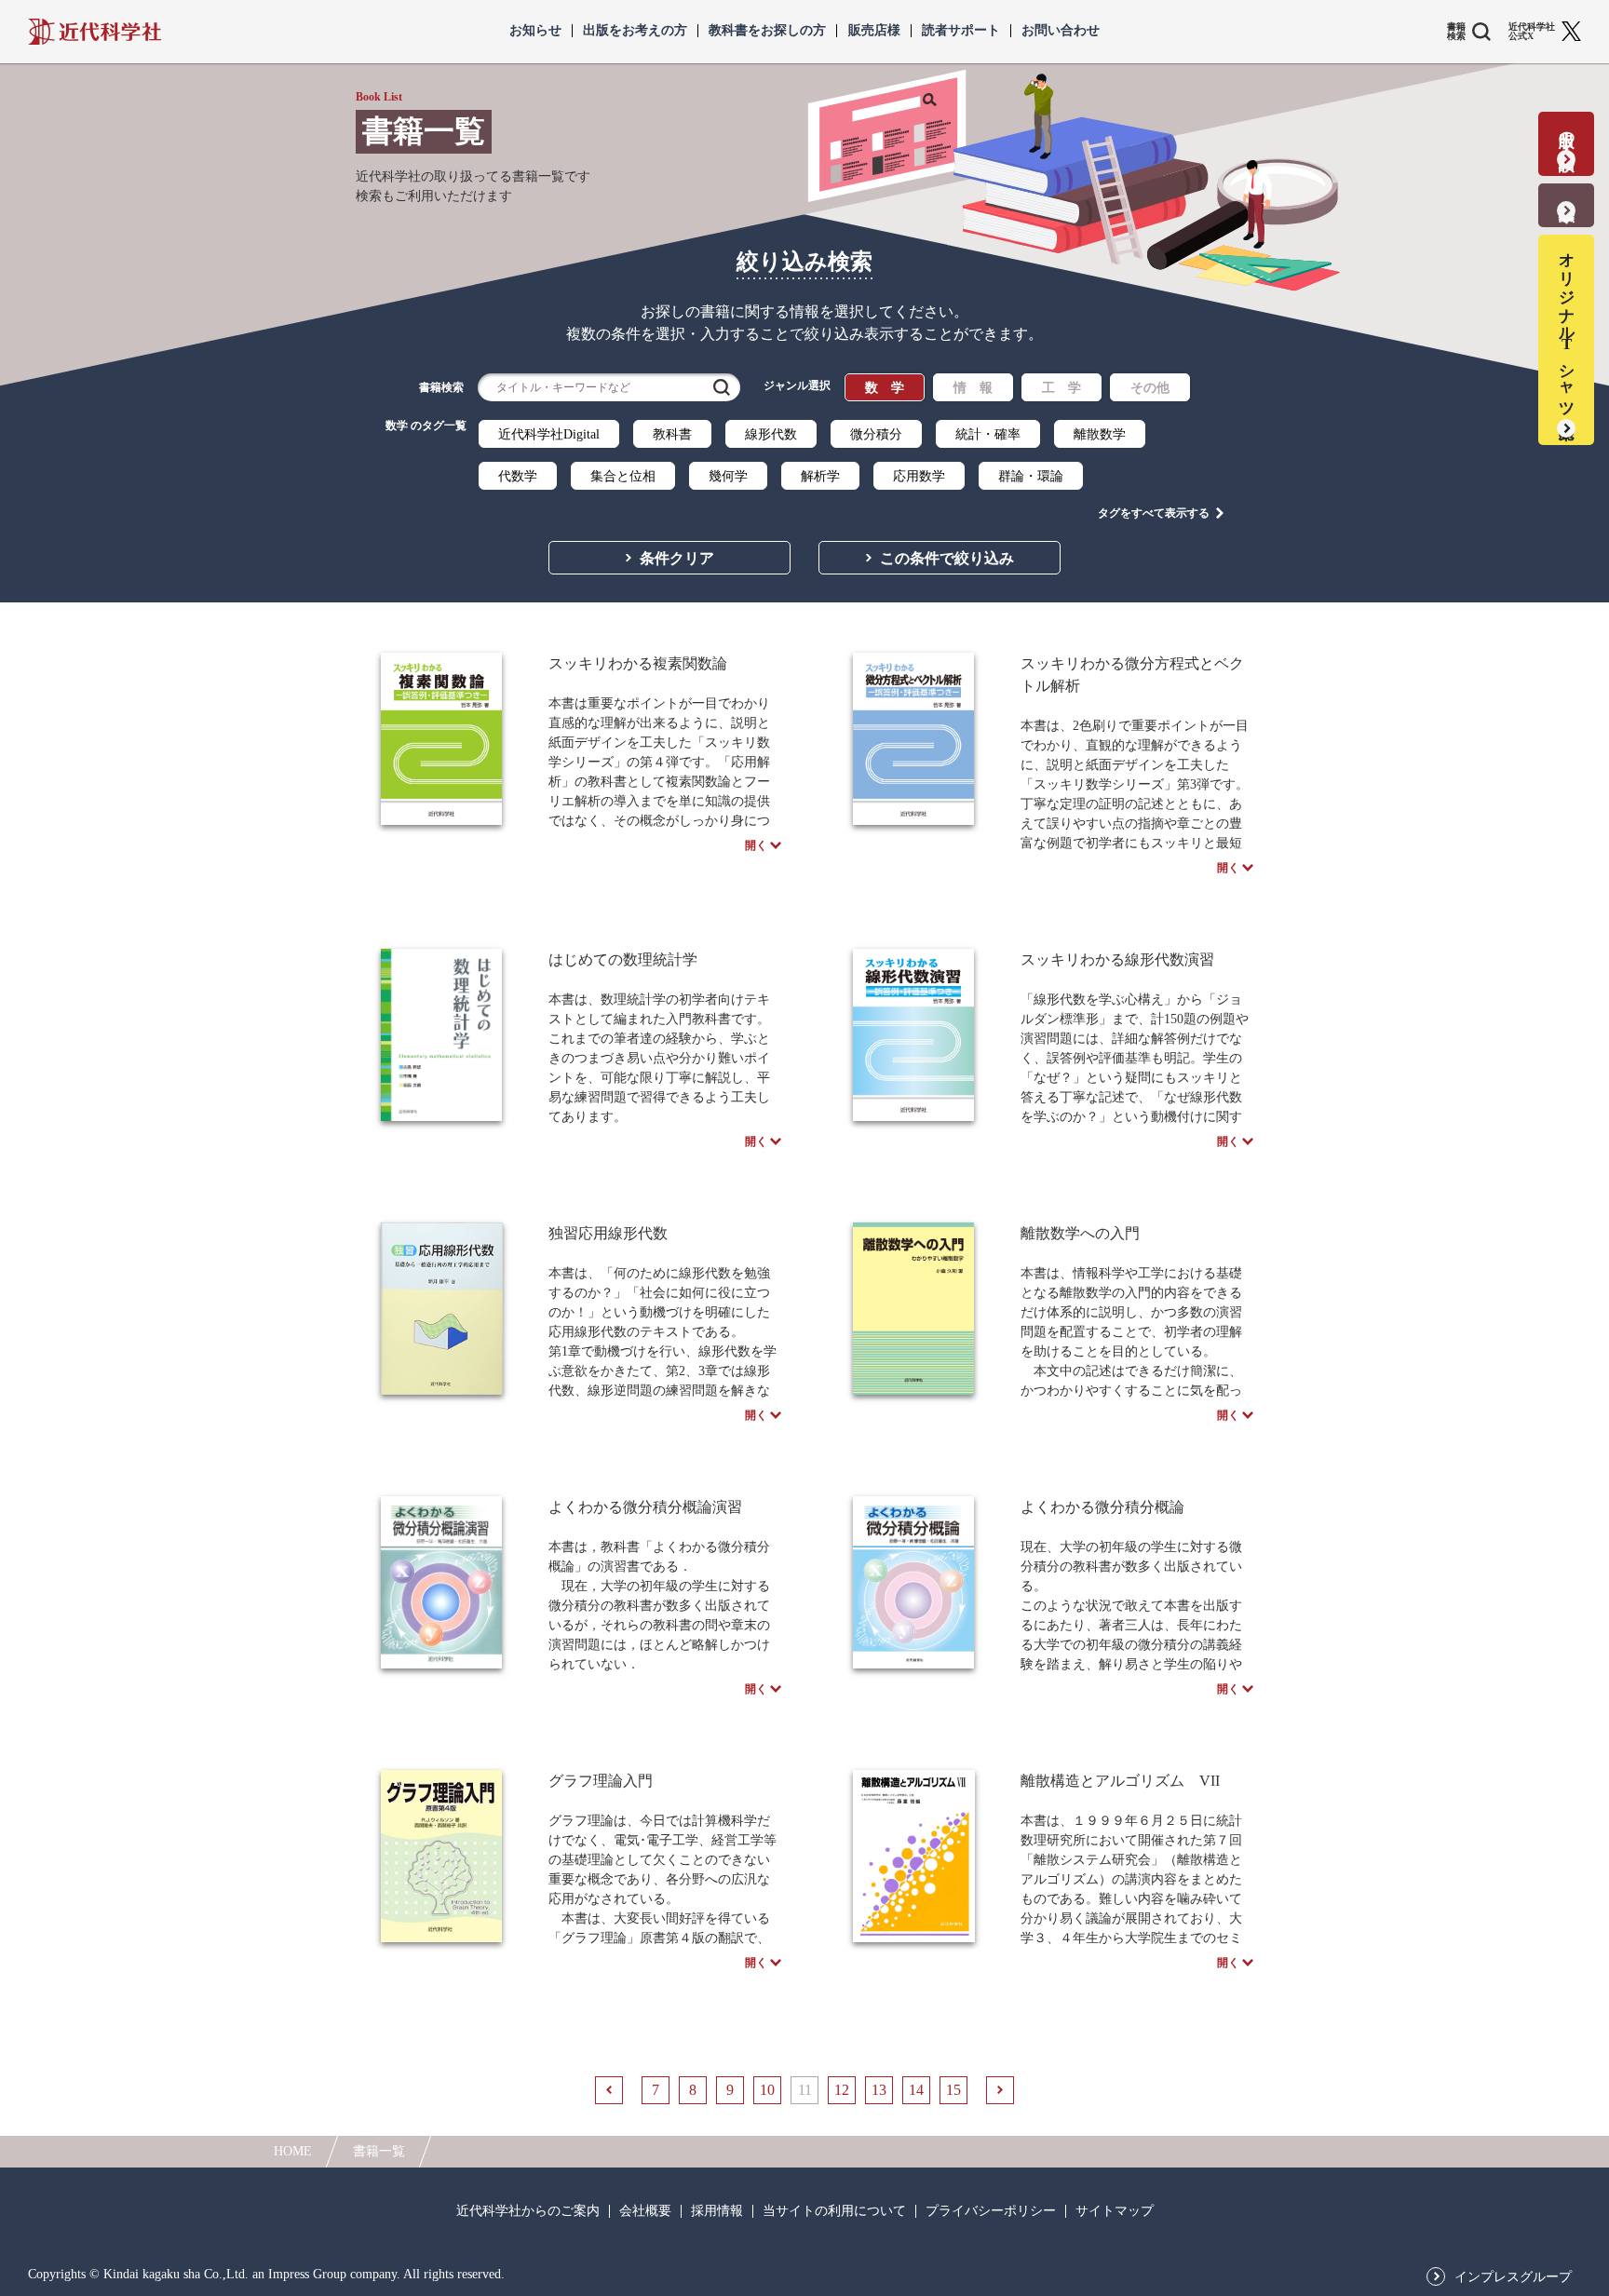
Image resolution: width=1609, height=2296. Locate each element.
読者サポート (961, 31)
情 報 (973, 388)
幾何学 (728, 476)
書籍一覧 (379, 2151)
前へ (609, 2090)
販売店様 (874, 31)
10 (767, 2090)
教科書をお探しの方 (767, 31)
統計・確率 (988, 434)
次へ (1000, 2090)
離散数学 (1100, 434)
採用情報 (717, 2211)
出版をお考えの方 (635, 31)
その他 (1150, 388)
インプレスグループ (1513, 2277)
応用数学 (919, 476)
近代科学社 (95, 32)
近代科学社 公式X (1532, 32)
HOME (293, 2151)
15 (953, 2090)
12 (842, 2090)
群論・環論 (1031, 476)
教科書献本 (1567, 193)
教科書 (672, 434)
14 (916, 2090)
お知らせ (535, 31)
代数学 (518, 476)
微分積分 (876, 434)
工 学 (1061, 388)
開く (756, 845)
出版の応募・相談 (1567, 132)
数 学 (885, 388)
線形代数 (771, 434)
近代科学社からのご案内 (528, 2211)
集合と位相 (623, 476)
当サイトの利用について (834, 2211)
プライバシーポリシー (991, 2211)
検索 (722, 387)
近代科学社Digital (549, 434)
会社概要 (645, 2211)
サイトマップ (1115, 2211)
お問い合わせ (1061, 31)
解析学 (820, 476)
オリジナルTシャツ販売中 (1567, 328)
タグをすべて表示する (1154, 513)
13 (879, 2090)
